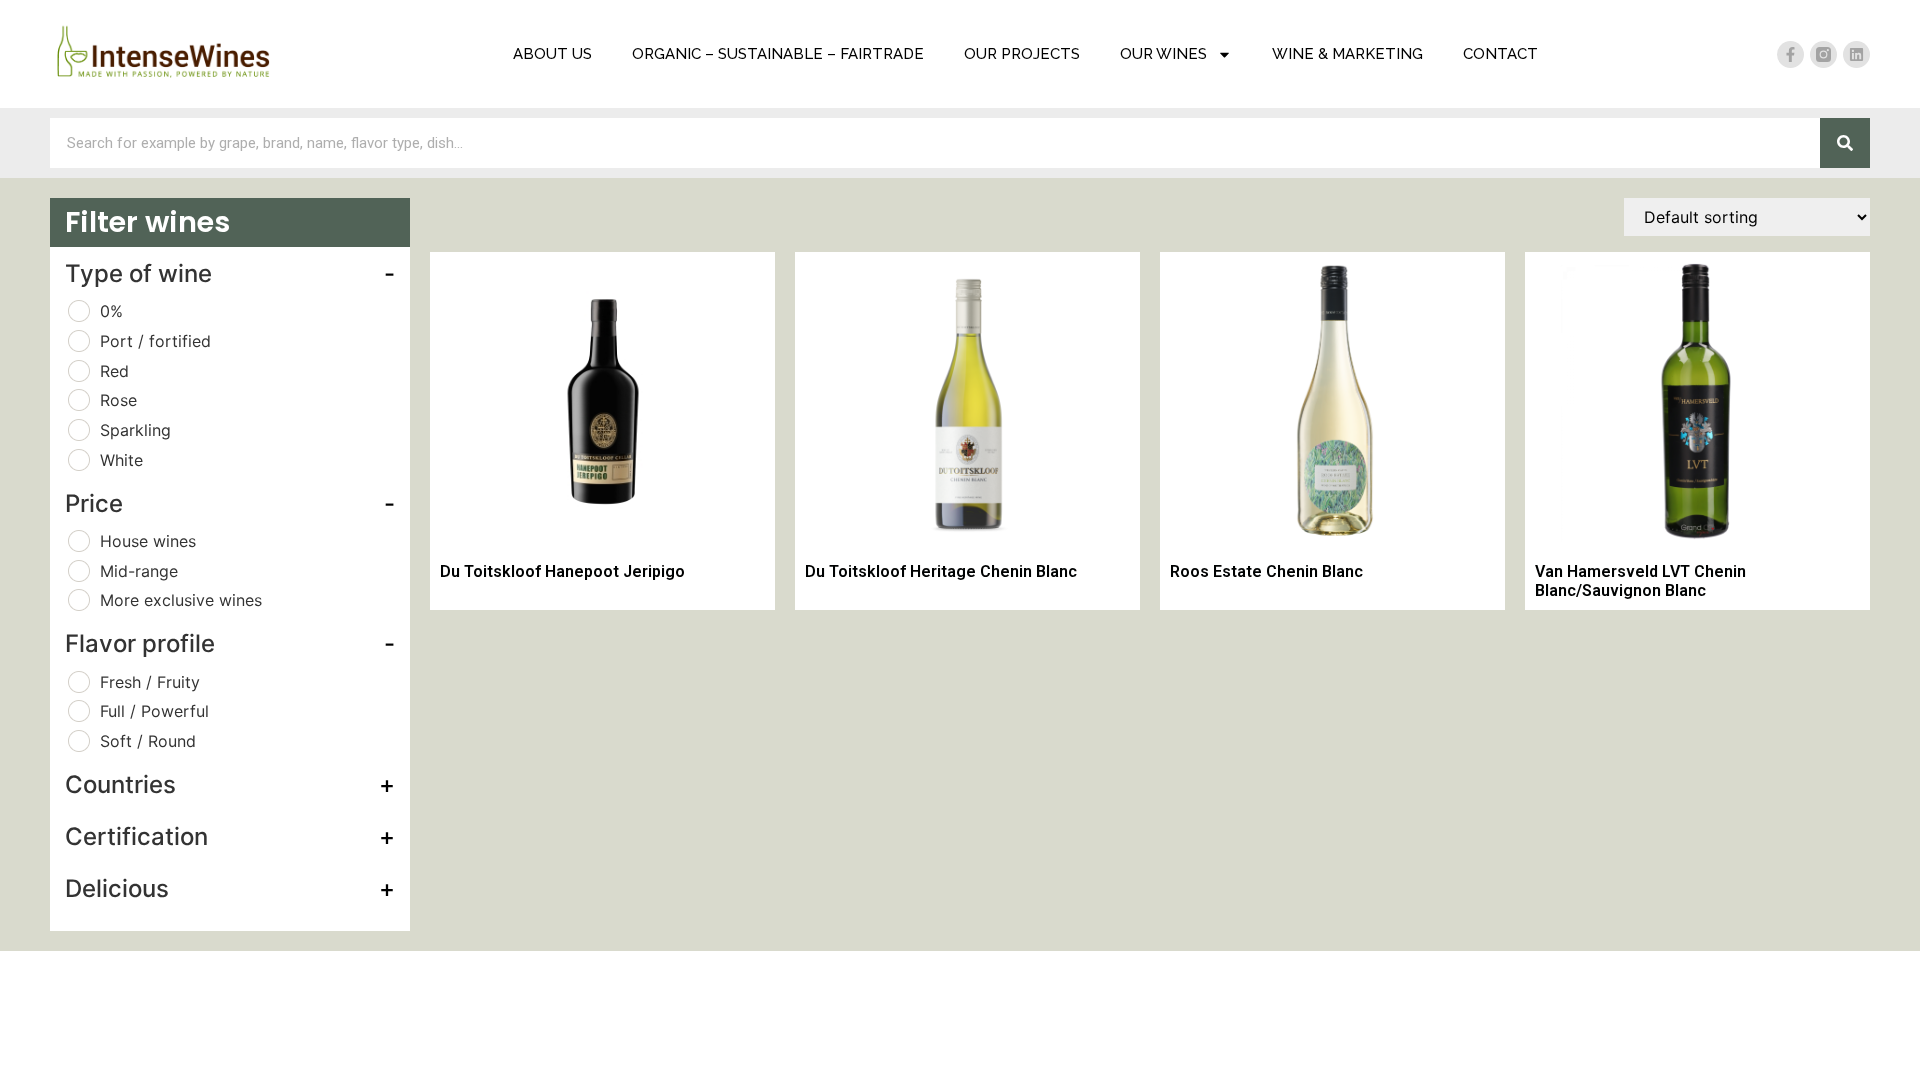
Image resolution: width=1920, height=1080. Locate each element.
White (121, 460)
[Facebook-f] (1790, 54)
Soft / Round (148, 741)
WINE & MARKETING (1347, 54)
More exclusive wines (181, 600)
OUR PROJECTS (1022, 54)
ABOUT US (552, 54)
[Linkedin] (1856, 54)
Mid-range (139, 571)
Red (114, 371)
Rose (118, 400)
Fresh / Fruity (150, 682)
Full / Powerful (154, 711)
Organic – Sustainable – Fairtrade (778, 54)
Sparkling (135, 430)
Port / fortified (155, 341)
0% (111, 311)
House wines (148, 541)
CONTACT (1500, 54)
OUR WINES (1163, 54)
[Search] (1845, 143)
